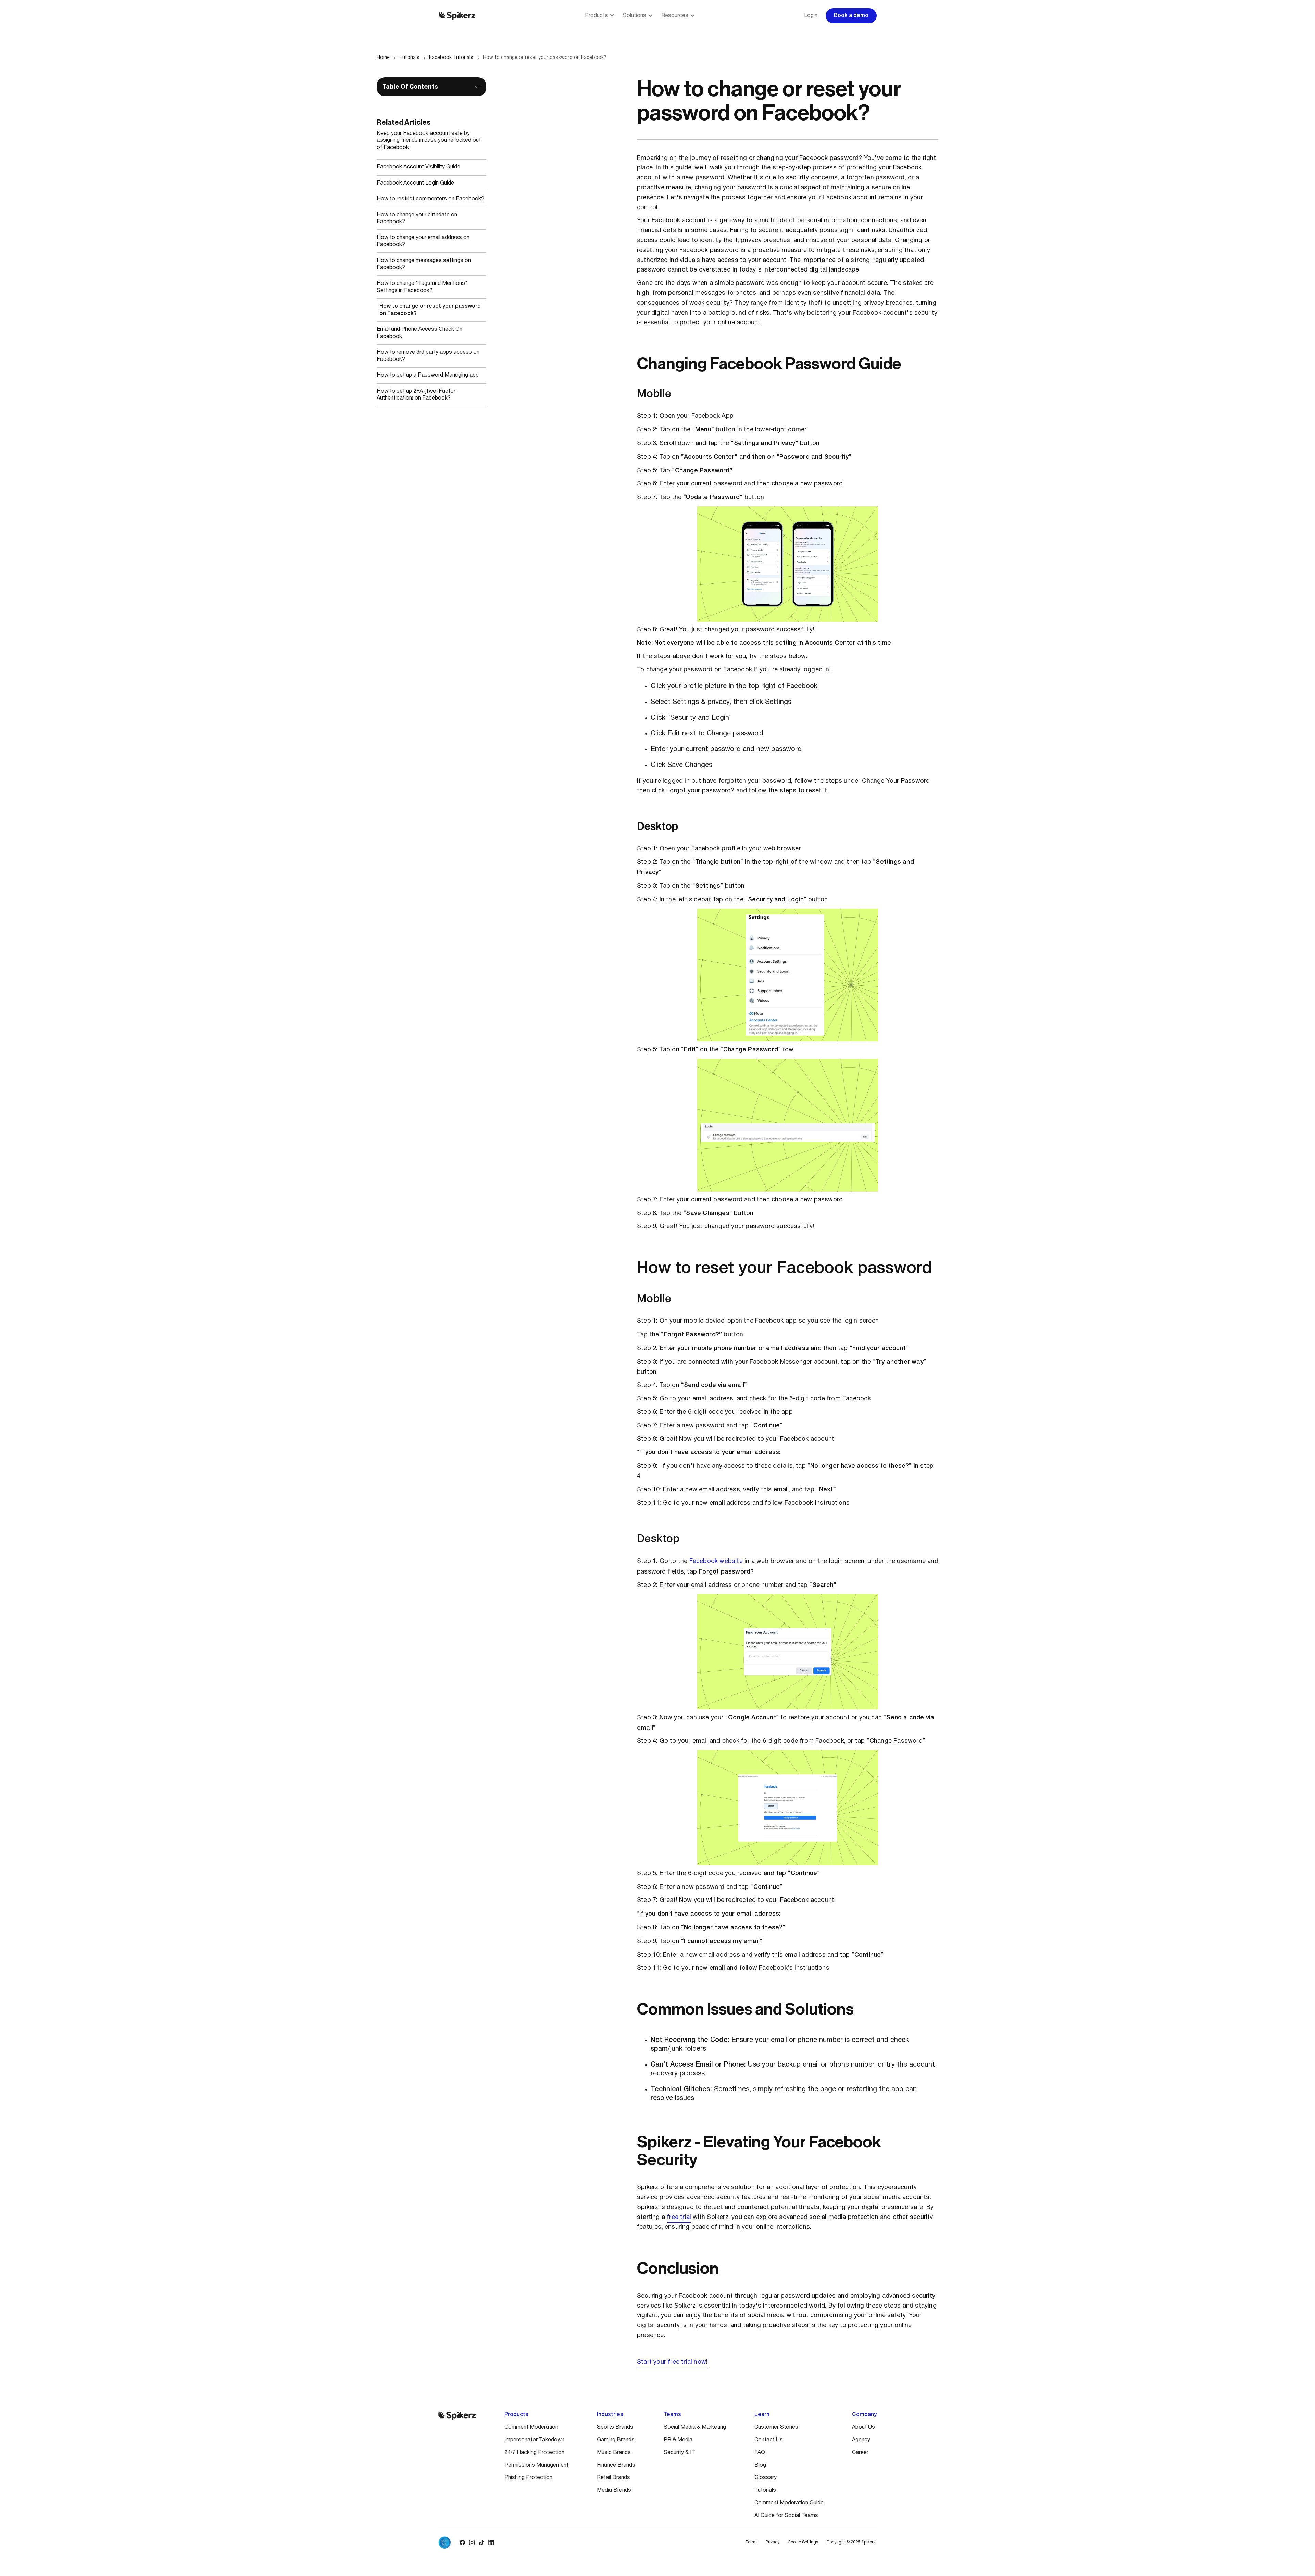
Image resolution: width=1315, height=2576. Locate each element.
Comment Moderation (531, 2427)
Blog (760, 2465)
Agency (861, 2440)
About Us (863, 2427)
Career (860, 2453)
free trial (679, 2217)
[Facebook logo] (462, 2542)
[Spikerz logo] (457, 16)
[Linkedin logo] (491, 2542)
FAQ (760, 2453)
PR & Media (678, 2440)
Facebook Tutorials (451, 58)
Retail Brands (613, 2478)
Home (383, 58)
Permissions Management (536, 2465)
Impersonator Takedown (534, 2440)
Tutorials (409, 58)
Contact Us (769, 2440)
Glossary (766, 2478)
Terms (751, 2542)
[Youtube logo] (501, 2542)
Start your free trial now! (672, 2362)
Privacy (773, 2542)
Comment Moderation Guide (789, 2503)
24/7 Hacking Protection (534, 2453)
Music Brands (614, 2453)
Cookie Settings (803, 2542)
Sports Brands (615, 2427)
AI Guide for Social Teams (786, 2516)
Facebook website (716, 1561)
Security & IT (679, 2453)
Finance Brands (616, 2465)
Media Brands (614, 2490)
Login (811, 16)
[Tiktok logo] (481, 2542)
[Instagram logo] (472, 2542)
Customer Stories (776, 2427)
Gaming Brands (616, 2440)
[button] (600, 16)
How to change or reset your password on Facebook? (545, 58)
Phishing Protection (528, 2478)
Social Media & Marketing (695, 2427)
